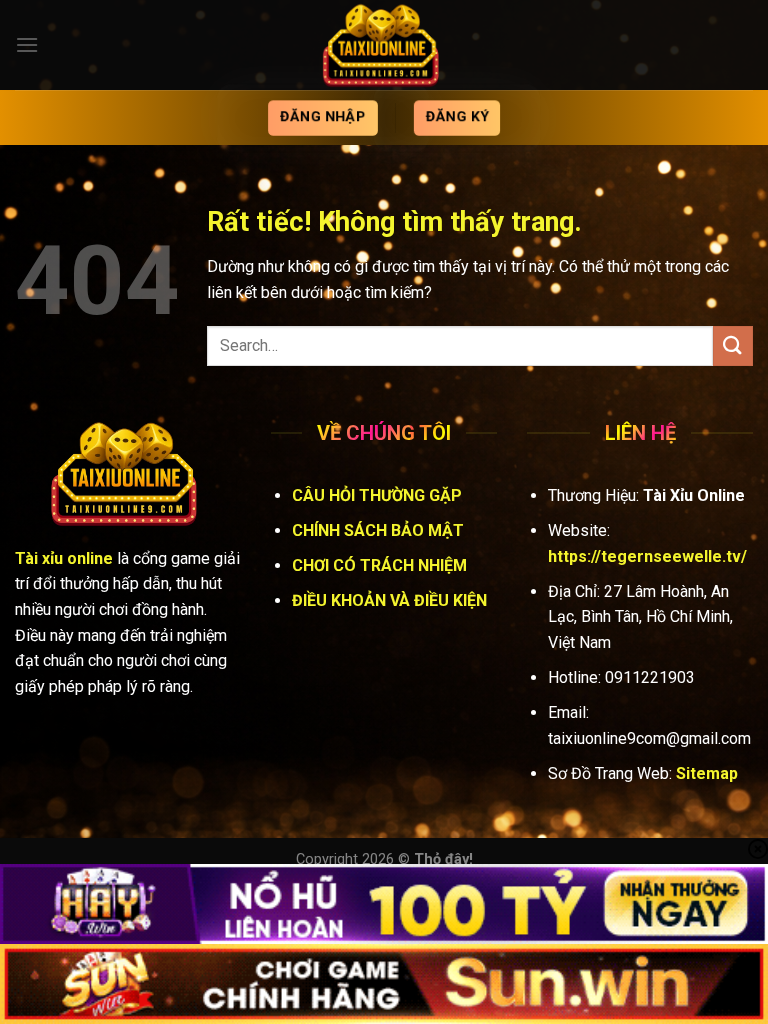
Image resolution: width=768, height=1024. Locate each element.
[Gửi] (733, 345)
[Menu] (27, 44)
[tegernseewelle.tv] (384, 45)
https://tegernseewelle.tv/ (647, 556)
